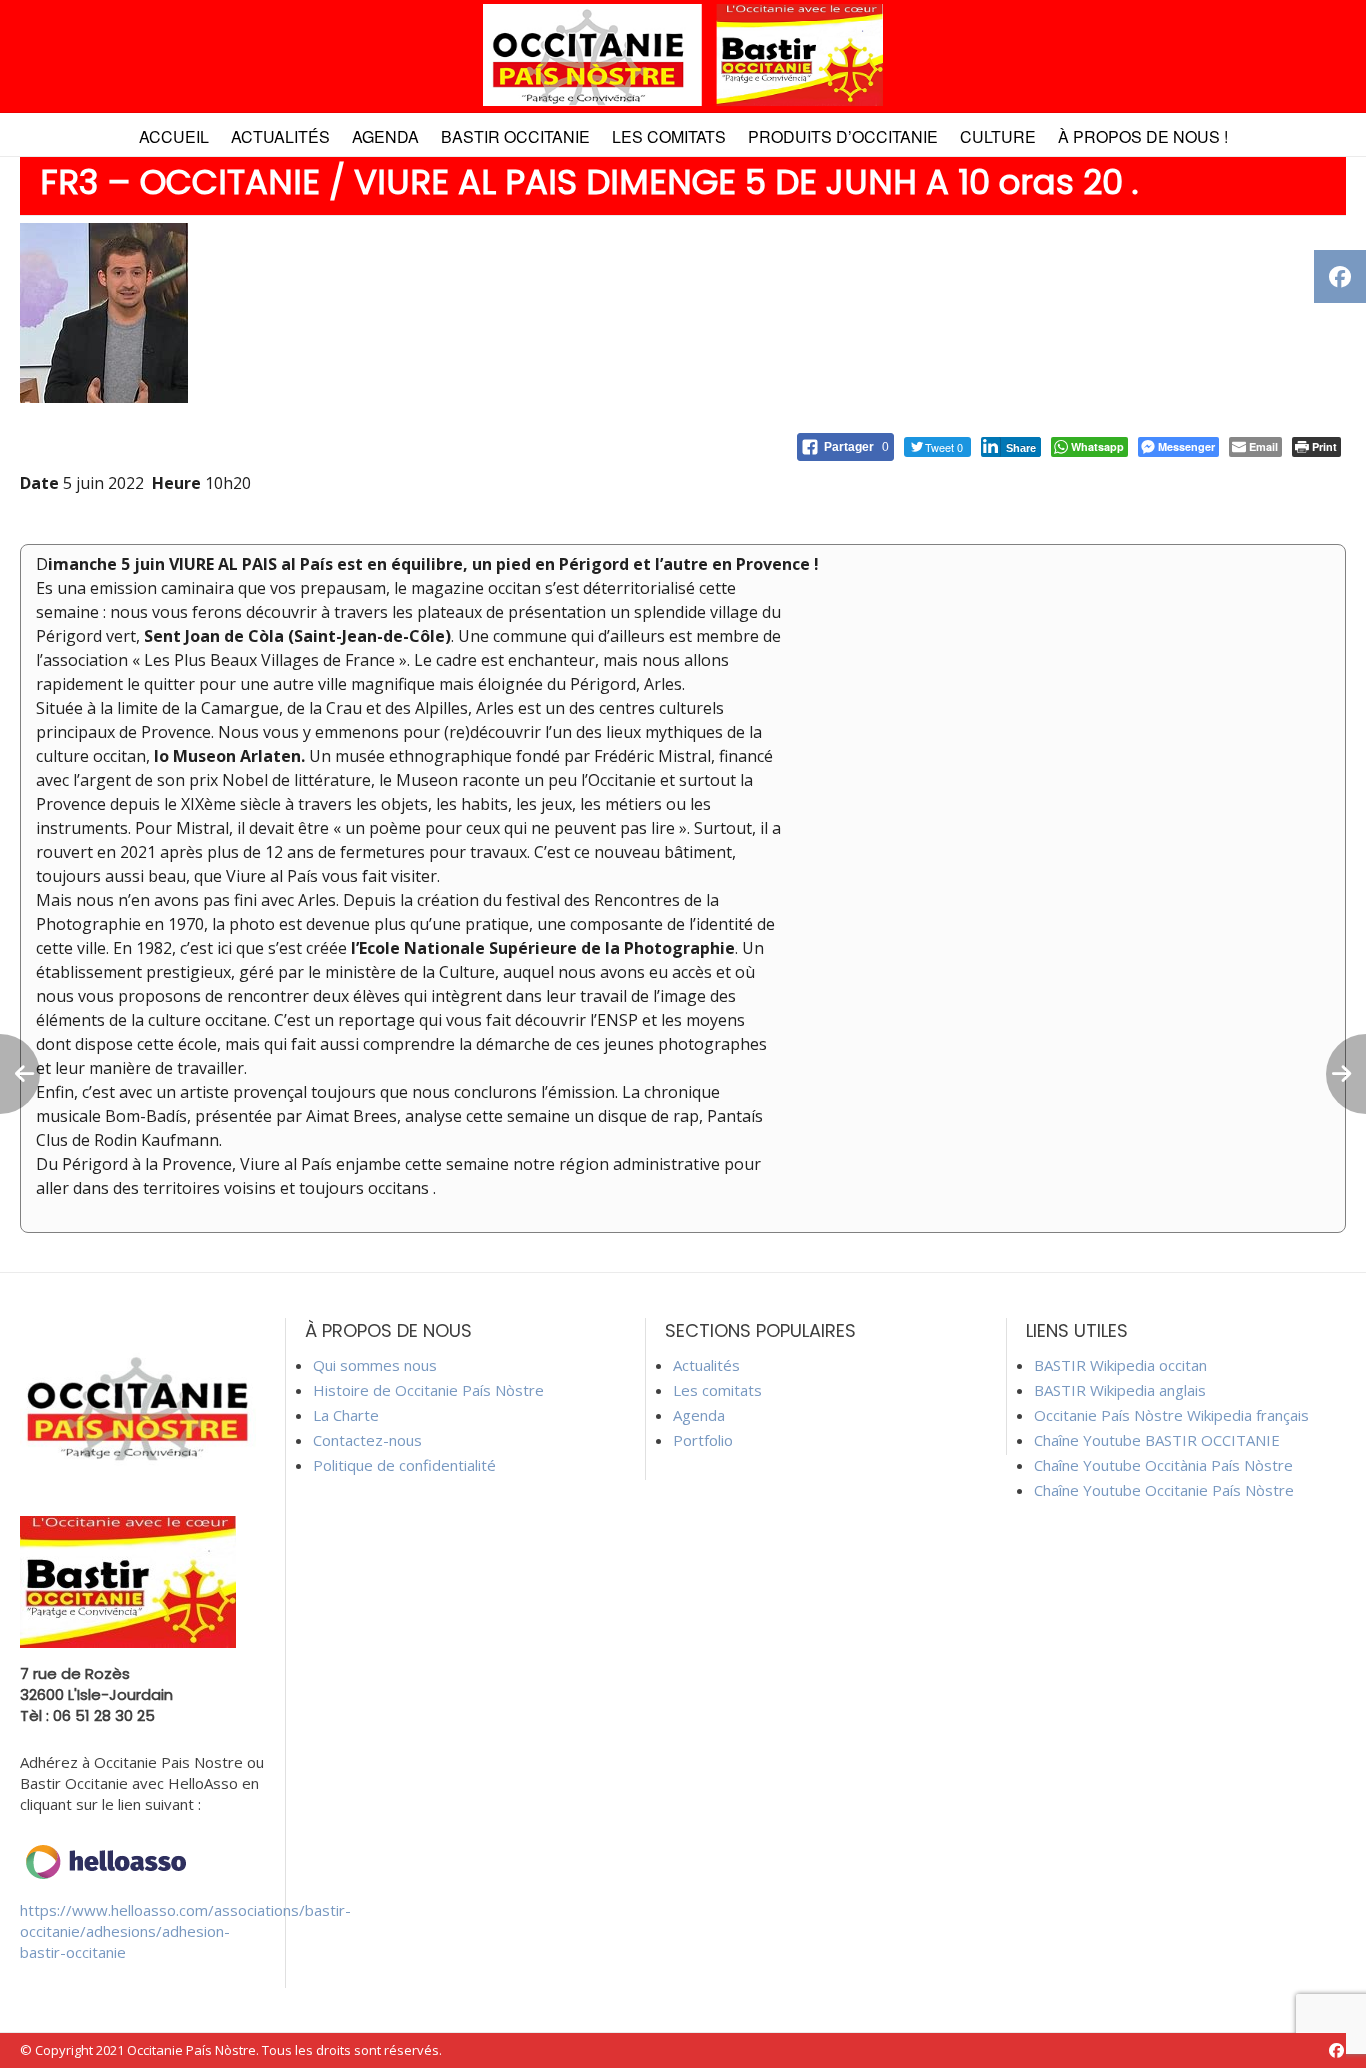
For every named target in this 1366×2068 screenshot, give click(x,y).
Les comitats (669, 136)
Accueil (174, 136)
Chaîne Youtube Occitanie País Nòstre (1164, 1490)
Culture (998, 136)
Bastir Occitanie (515, 136)
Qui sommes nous (375, 1365)
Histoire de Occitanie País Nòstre (428, 1390)
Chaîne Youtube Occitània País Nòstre (1163, 1465)
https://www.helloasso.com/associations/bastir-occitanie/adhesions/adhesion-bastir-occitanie (185, 1931)
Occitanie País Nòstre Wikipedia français (1171, 1415)
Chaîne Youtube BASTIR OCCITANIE (1157, 1440)
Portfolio (703, 1440)
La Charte (346, 1415)
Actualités (280, 136)
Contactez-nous (367, 1440)
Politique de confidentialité (404, 1465)
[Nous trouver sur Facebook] (1336, 2050)
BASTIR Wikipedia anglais (1120, 1390)
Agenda (385, 136)
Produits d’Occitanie (843, 136)
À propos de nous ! (1143, 136)
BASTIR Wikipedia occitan (1120, 1365)
